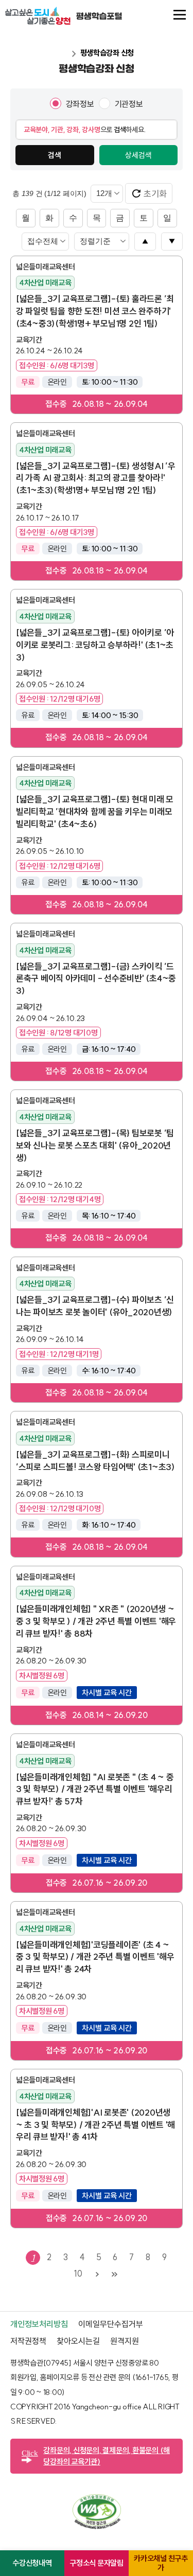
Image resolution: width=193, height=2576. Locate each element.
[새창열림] (97, 2526)
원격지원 (125, 2341)
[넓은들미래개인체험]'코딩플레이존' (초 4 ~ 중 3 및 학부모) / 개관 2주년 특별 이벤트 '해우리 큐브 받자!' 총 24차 (95, 1957)
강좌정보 (80, 104)
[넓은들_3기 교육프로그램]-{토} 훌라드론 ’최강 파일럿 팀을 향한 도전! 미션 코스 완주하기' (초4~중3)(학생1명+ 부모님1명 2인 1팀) (95, 311)
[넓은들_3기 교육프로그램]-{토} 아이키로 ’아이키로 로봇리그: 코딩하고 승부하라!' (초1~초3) (95, 645)
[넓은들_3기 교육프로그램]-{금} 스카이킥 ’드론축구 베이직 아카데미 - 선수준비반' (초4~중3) (96, 979)
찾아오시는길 (78, 2341)
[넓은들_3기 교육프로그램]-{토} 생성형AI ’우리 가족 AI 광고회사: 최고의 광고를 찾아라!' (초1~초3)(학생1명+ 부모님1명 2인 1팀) (96, 478)
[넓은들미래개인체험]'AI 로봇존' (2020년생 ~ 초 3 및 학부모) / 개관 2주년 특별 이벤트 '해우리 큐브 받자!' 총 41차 (95, 2125)
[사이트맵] (180, 15)
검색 (55, 155)
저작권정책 (28, 2341)
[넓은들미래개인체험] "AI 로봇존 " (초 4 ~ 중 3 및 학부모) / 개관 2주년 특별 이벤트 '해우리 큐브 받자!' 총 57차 (95, 1789)
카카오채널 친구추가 (161, 2563)
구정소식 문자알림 (97, 2563)
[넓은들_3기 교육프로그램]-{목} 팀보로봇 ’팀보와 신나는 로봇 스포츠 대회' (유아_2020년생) (95, 1145)
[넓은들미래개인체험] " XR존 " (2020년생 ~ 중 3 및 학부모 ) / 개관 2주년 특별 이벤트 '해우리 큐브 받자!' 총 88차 (96, 1621)
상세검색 (138, 155)
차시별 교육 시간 (107, 1693)
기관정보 (129, 104)
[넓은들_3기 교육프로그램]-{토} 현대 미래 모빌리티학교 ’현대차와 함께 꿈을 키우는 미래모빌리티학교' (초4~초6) (95, 811)
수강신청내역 (32, 2563)
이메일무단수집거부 (111, 2324)
